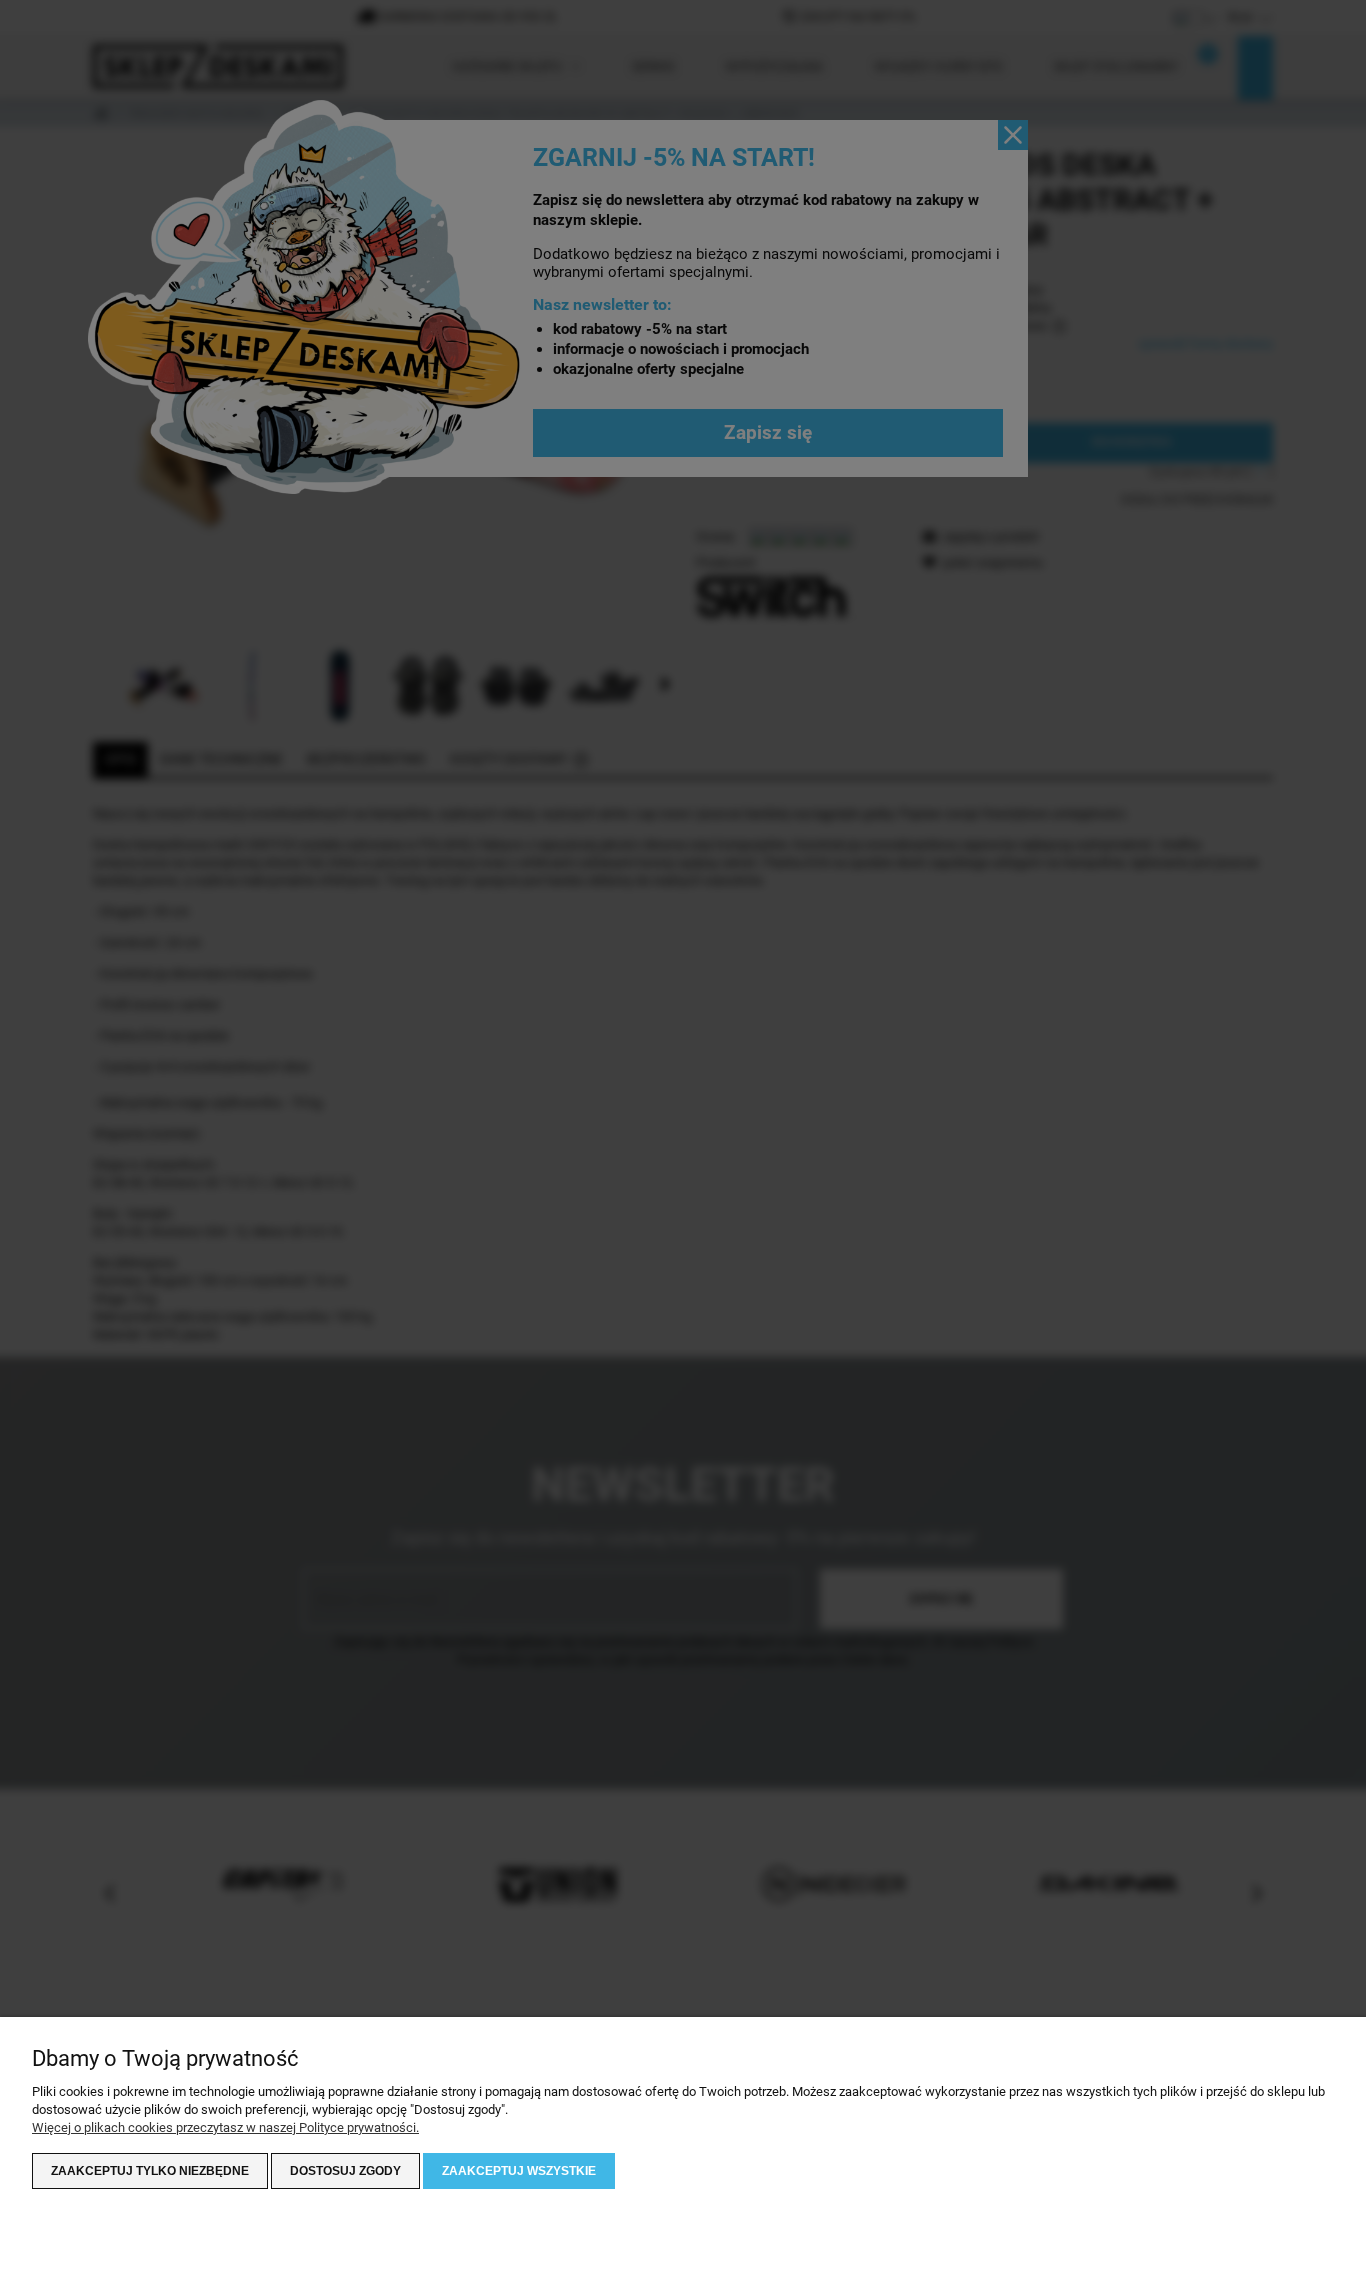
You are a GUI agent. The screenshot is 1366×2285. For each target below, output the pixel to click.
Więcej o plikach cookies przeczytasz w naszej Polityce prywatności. (225, 2127)
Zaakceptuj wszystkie (519, 2171)
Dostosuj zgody (345, 2171)
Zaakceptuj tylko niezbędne (150, 2171)
